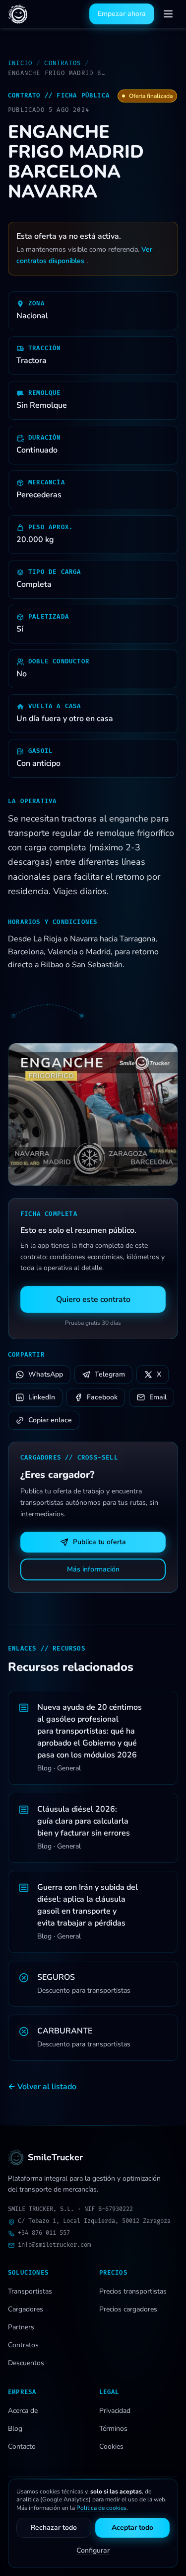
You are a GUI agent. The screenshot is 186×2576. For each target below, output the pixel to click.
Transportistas (30, 2291)
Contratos (62, 63)
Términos (113, 2429)
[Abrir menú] (168, 14)
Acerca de (23, 2411)
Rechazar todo (54, 2528)
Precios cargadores (128, 2309)
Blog (15, 2429)
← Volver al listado (42, 2087)
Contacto (22, 2446)
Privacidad (115, 2411)
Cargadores (26, 2309)
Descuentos (26, 2363)
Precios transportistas (133, 2291)
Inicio (20, 63)
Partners (21, 2327)
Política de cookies (101, 2508)
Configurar (93, 2550)
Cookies (111, 2446)
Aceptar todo (132, 2528)
